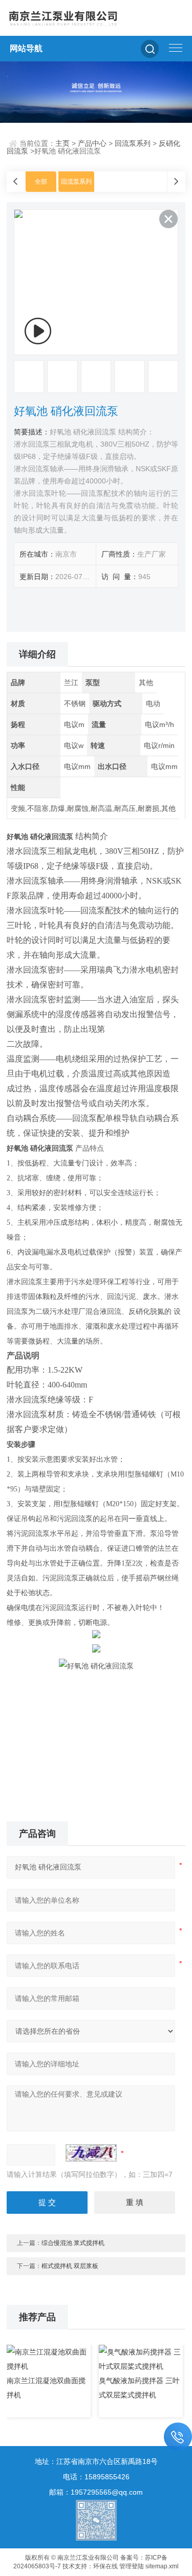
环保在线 (105, 2566)
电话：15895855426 (96, 2477)
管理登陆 (132, 2566)
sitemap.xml (162, 2566)
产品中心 (92, 143)
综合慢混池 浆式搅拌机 (73, 2243)
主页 (62, 143)
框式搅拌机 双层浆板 (70, 2266)
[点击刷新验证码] (91, 2153)
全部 (41, 182)
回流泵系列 (133, 143)
